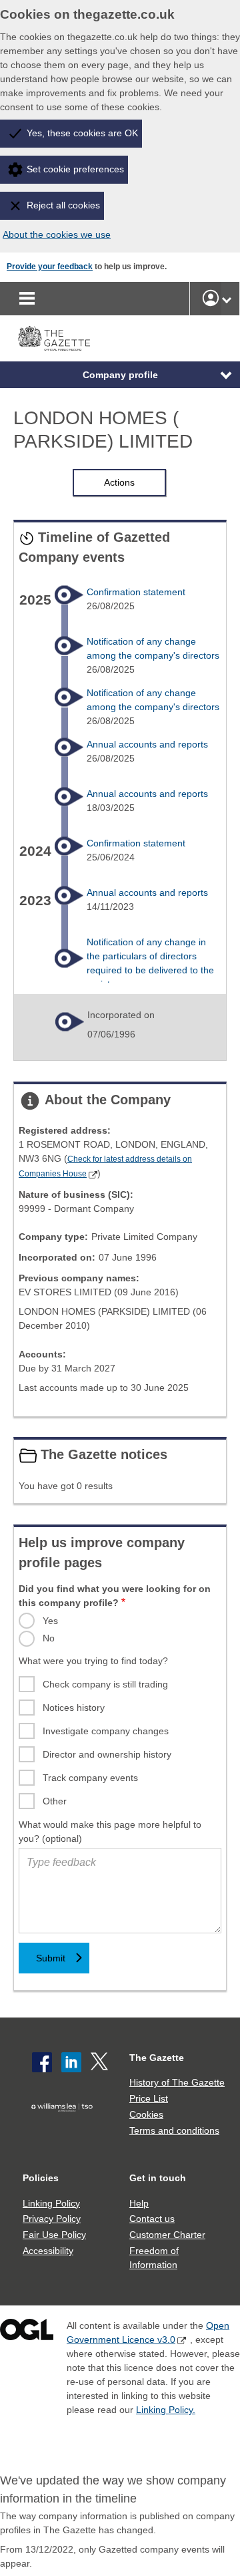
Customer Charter (167, 2235)
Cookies (146, 2114)
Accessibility (48, 2251)
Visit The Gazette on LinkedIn (71, 2062)
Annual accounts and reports (147, 744)
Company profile (120, 375)
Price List (149, 2098)
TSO (65, 2127)
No (49, 1638)
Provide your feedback (50, 267)
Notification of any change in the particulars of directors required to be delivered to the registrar (150, 963)
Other (55, 1801)
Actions (119, 482)
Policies (41, 2178)
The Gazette (157, 2058)
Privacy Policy (52, 2219)
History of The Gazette (177, 2082)
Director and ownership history (107, 1754)
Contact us (152, 2219)
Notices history (74, 1708)
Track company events (90, 1778)
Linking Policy (51, 2203)
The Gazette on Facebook (42, 2062)
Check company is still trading (105, 1684)
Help (139, 2203)
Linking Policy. (166, 2410)
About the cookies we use (57, 234)
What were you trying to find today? (93, 1661)
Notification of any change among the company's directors (153, 648)
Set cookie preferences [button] (75, 169)
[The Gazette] (54, 338)
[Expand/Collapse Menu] (216, 375)
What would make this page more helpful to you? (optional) (110, 1831)
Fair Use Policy (54, 2235)
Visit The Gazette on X (101, 2062)
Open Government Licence (27, 2332)
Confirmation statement (136, 592)
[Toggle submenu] (227, 299)
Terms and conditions (174, 2130)
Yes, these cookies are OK (82, 133)
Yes (50, 1621)
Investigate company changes (106, 1731)
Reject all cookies (63, 205)
